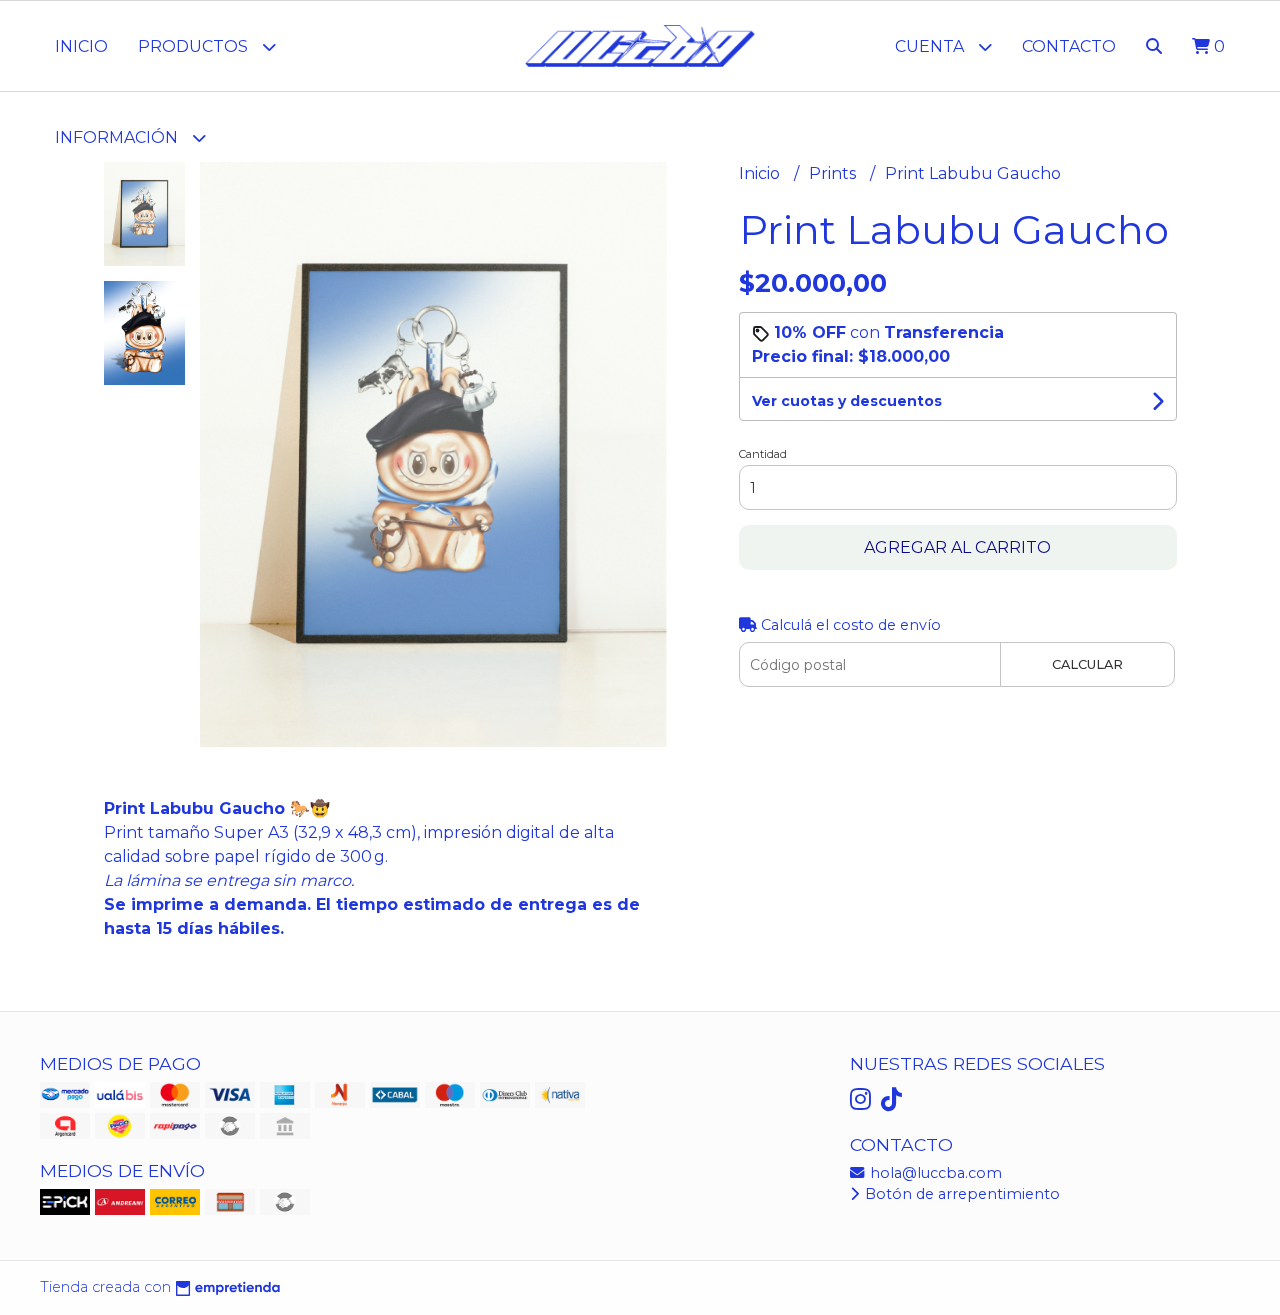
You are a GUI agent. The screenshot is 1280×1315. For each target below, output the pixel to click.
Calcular (1087, 664)
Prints (834, 173)
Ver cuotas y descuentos (847, 401)
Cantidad (763, 454)
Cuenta (931, 46)
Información (118, 137)
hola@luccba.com (934, 1173)
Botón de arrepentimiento (960, 1194)
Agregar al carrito (957, 547)
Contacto (1069, 46)
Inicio (81, 46)
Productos (195, 46)
